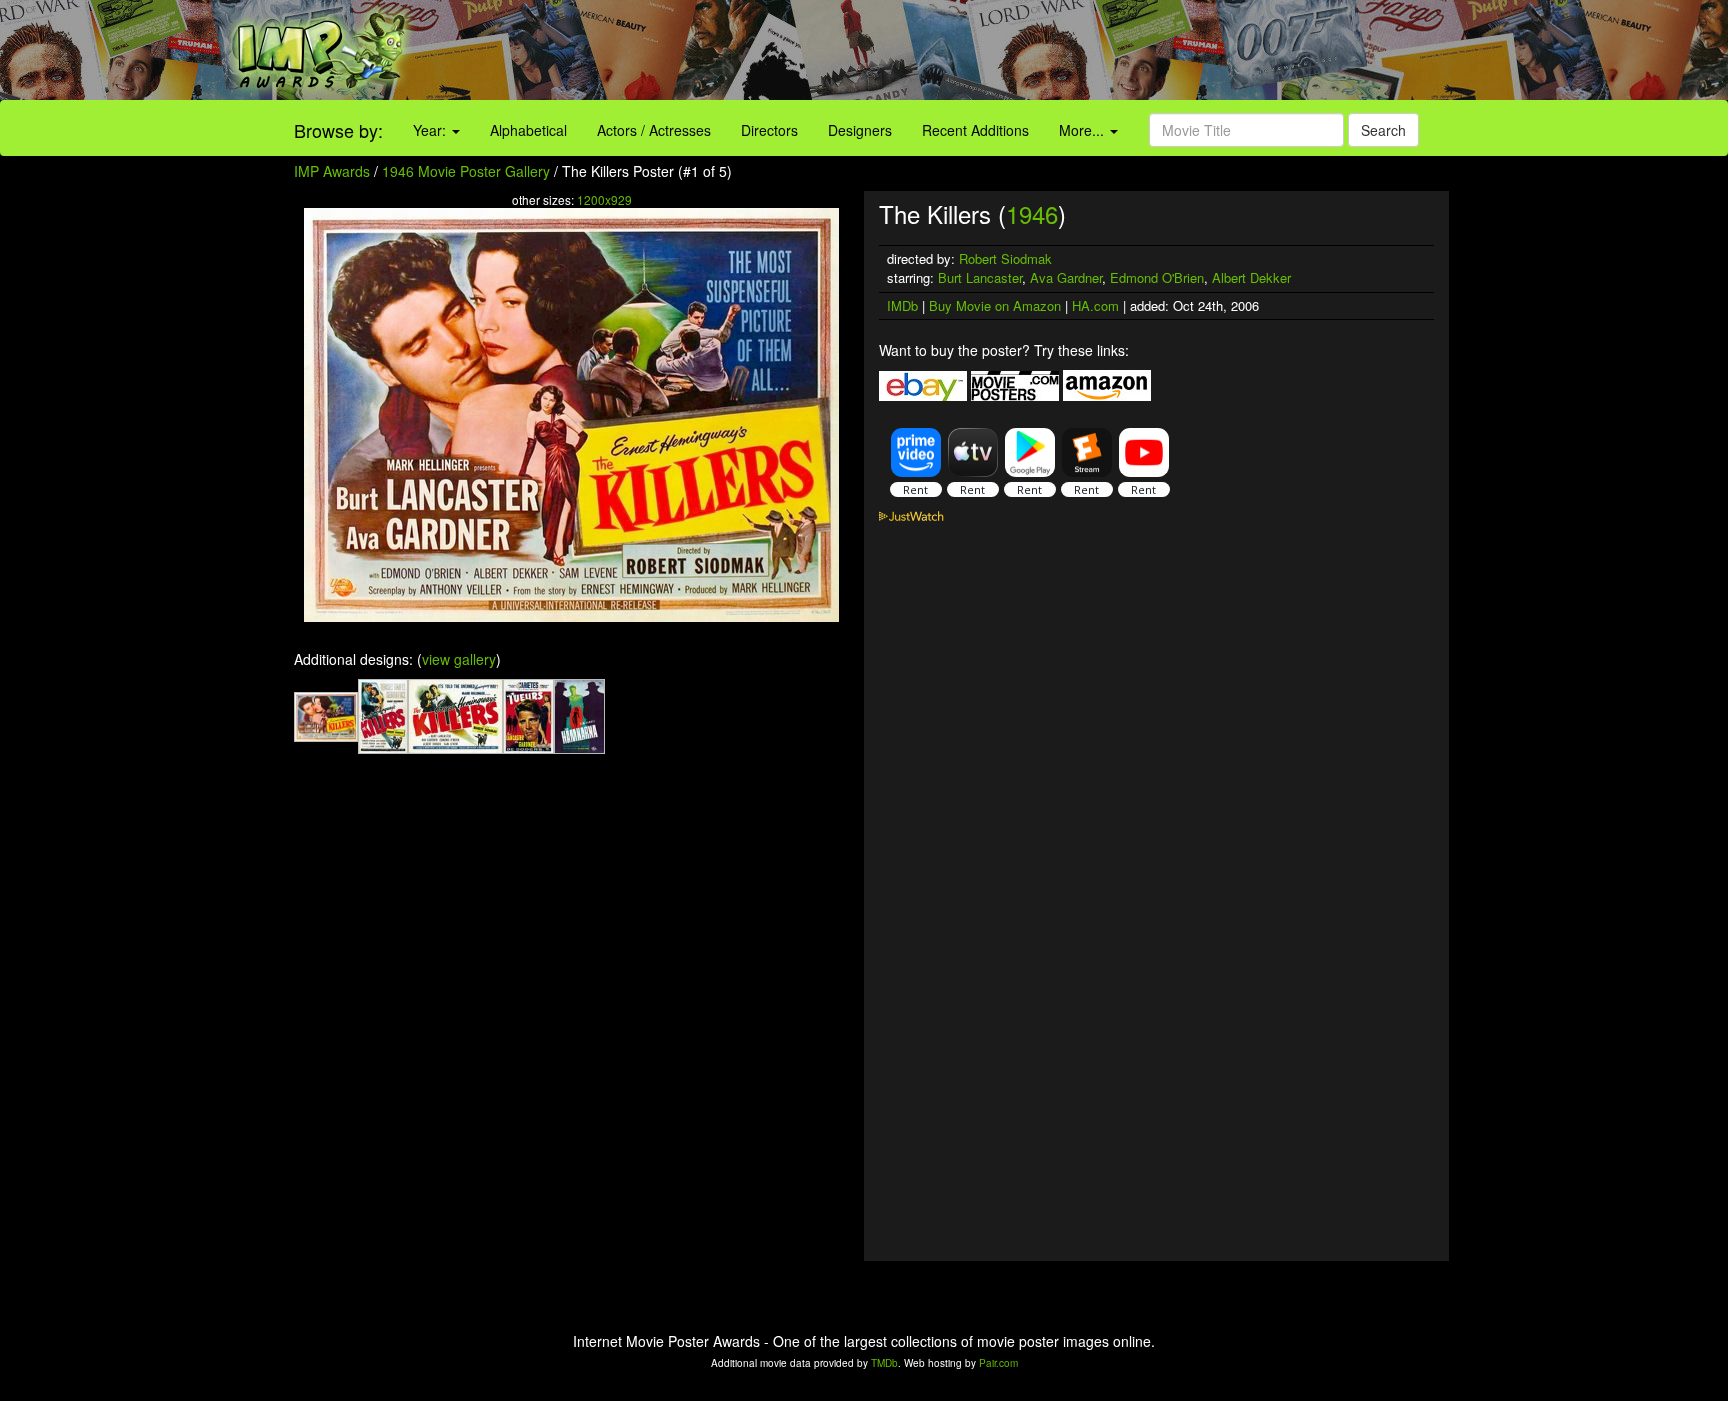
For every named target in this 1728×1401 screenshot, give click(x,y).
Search (1383, 130)
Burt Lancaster (980, 277)
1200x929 (604, 199)
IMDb (902, 305)
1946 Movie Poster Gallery (466, 171)
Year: (431, 130)
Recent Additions (975, 130)
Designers (860, 130)
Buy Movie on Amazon (995, 305)
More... (1083, 130)
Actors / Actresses (654, 130)
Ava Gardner (1066, 277)
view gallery (459, 659)
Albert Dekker (1251, 277)
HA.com (1095, 305)
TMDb (884, 1363)
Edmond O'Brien (1157, 277)
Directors (769, 130)
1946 (1032, 213)
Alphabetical (528, 130)
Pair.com (998, 1363)
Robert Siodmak (1005, 258)
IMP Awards (332, 171)
